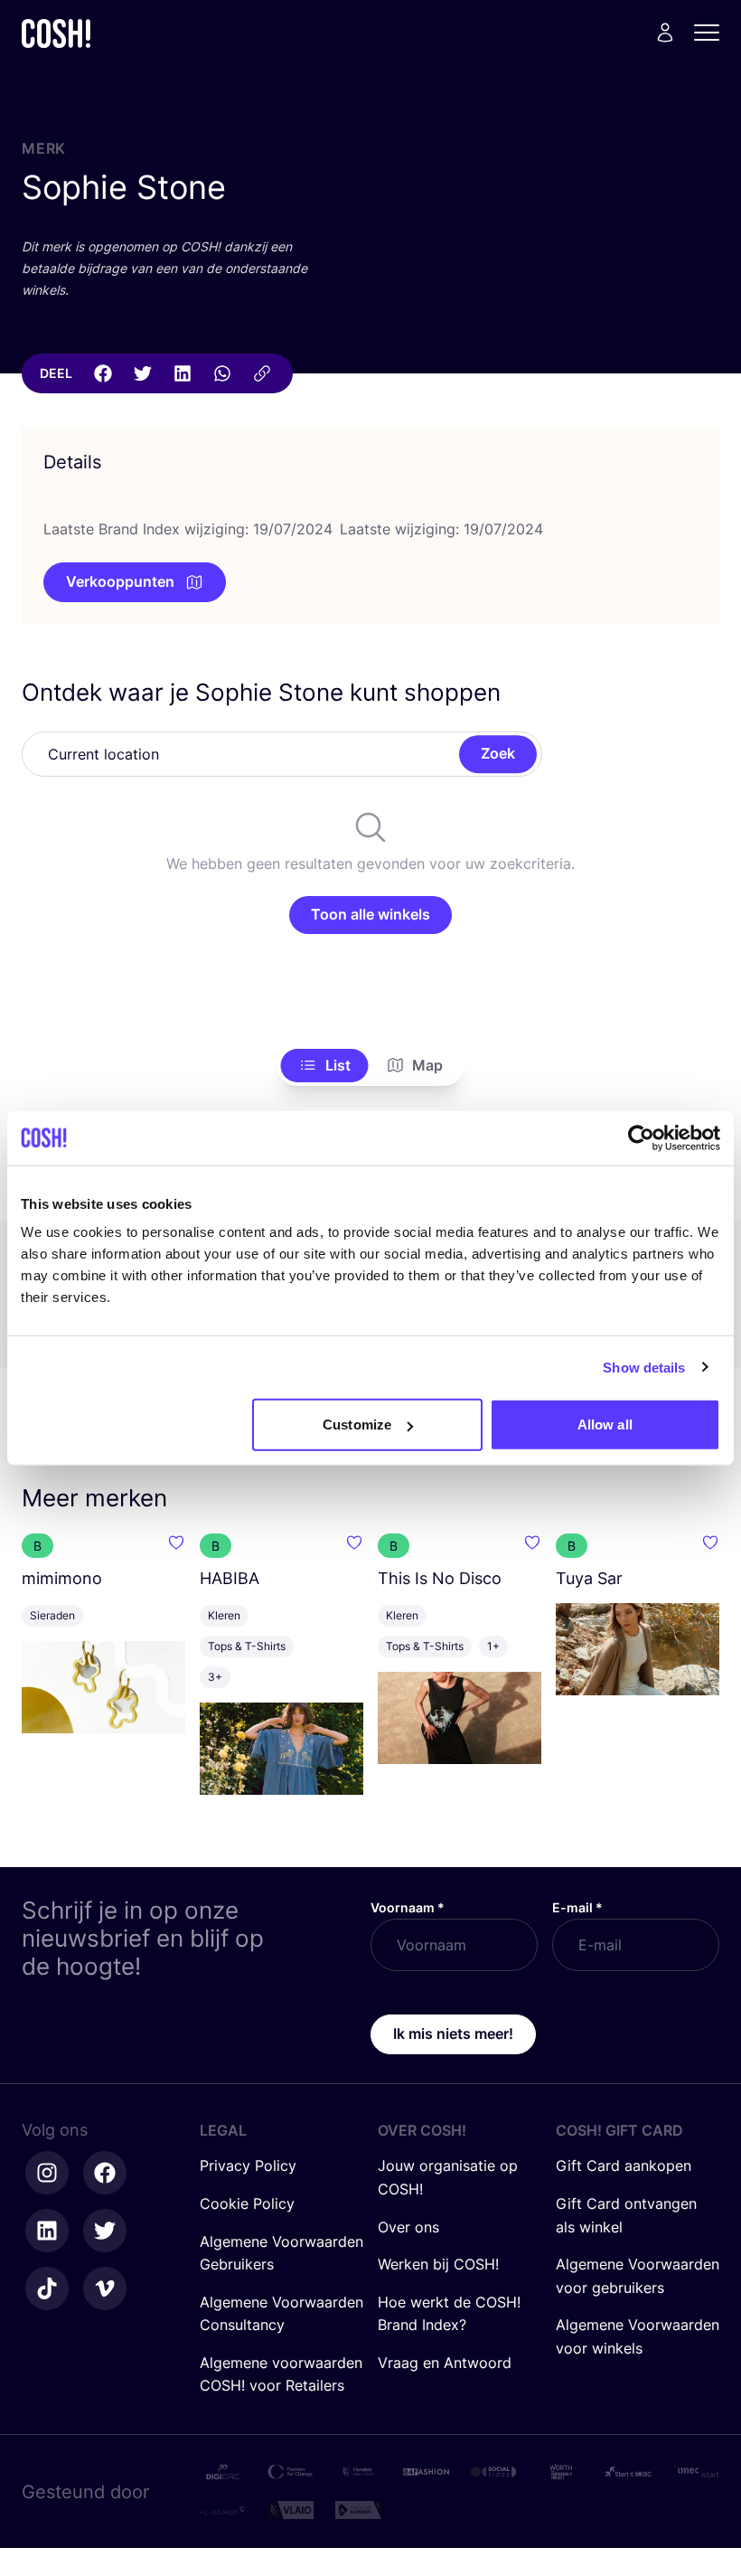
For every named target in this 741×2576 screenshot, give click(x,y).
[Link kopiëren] (262, 373)
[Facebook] (103, 373)
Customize (357, 1425)
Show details (644, 1367)
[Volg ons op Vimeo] (105, 2288)
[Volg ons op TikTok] (47, 2288)
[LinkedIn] (183, 373)
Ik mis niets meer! (453, 2033)
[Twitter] (143, 373)
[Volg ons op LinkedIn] (47, 2231)
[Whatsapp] (222, 373)
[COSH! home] (56, 33)
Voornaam (408, 1907)
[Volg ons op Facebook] (105, 2173)
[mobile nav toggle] (712, 33)
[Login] (665, 33)
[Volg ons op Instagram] (47, 2173)
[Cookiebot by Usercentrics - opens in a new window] (641, 1137)
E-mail (577, 1907)
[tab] (325, 1066)
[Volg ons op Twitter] (105, 2231)
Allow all (605, 1425)
